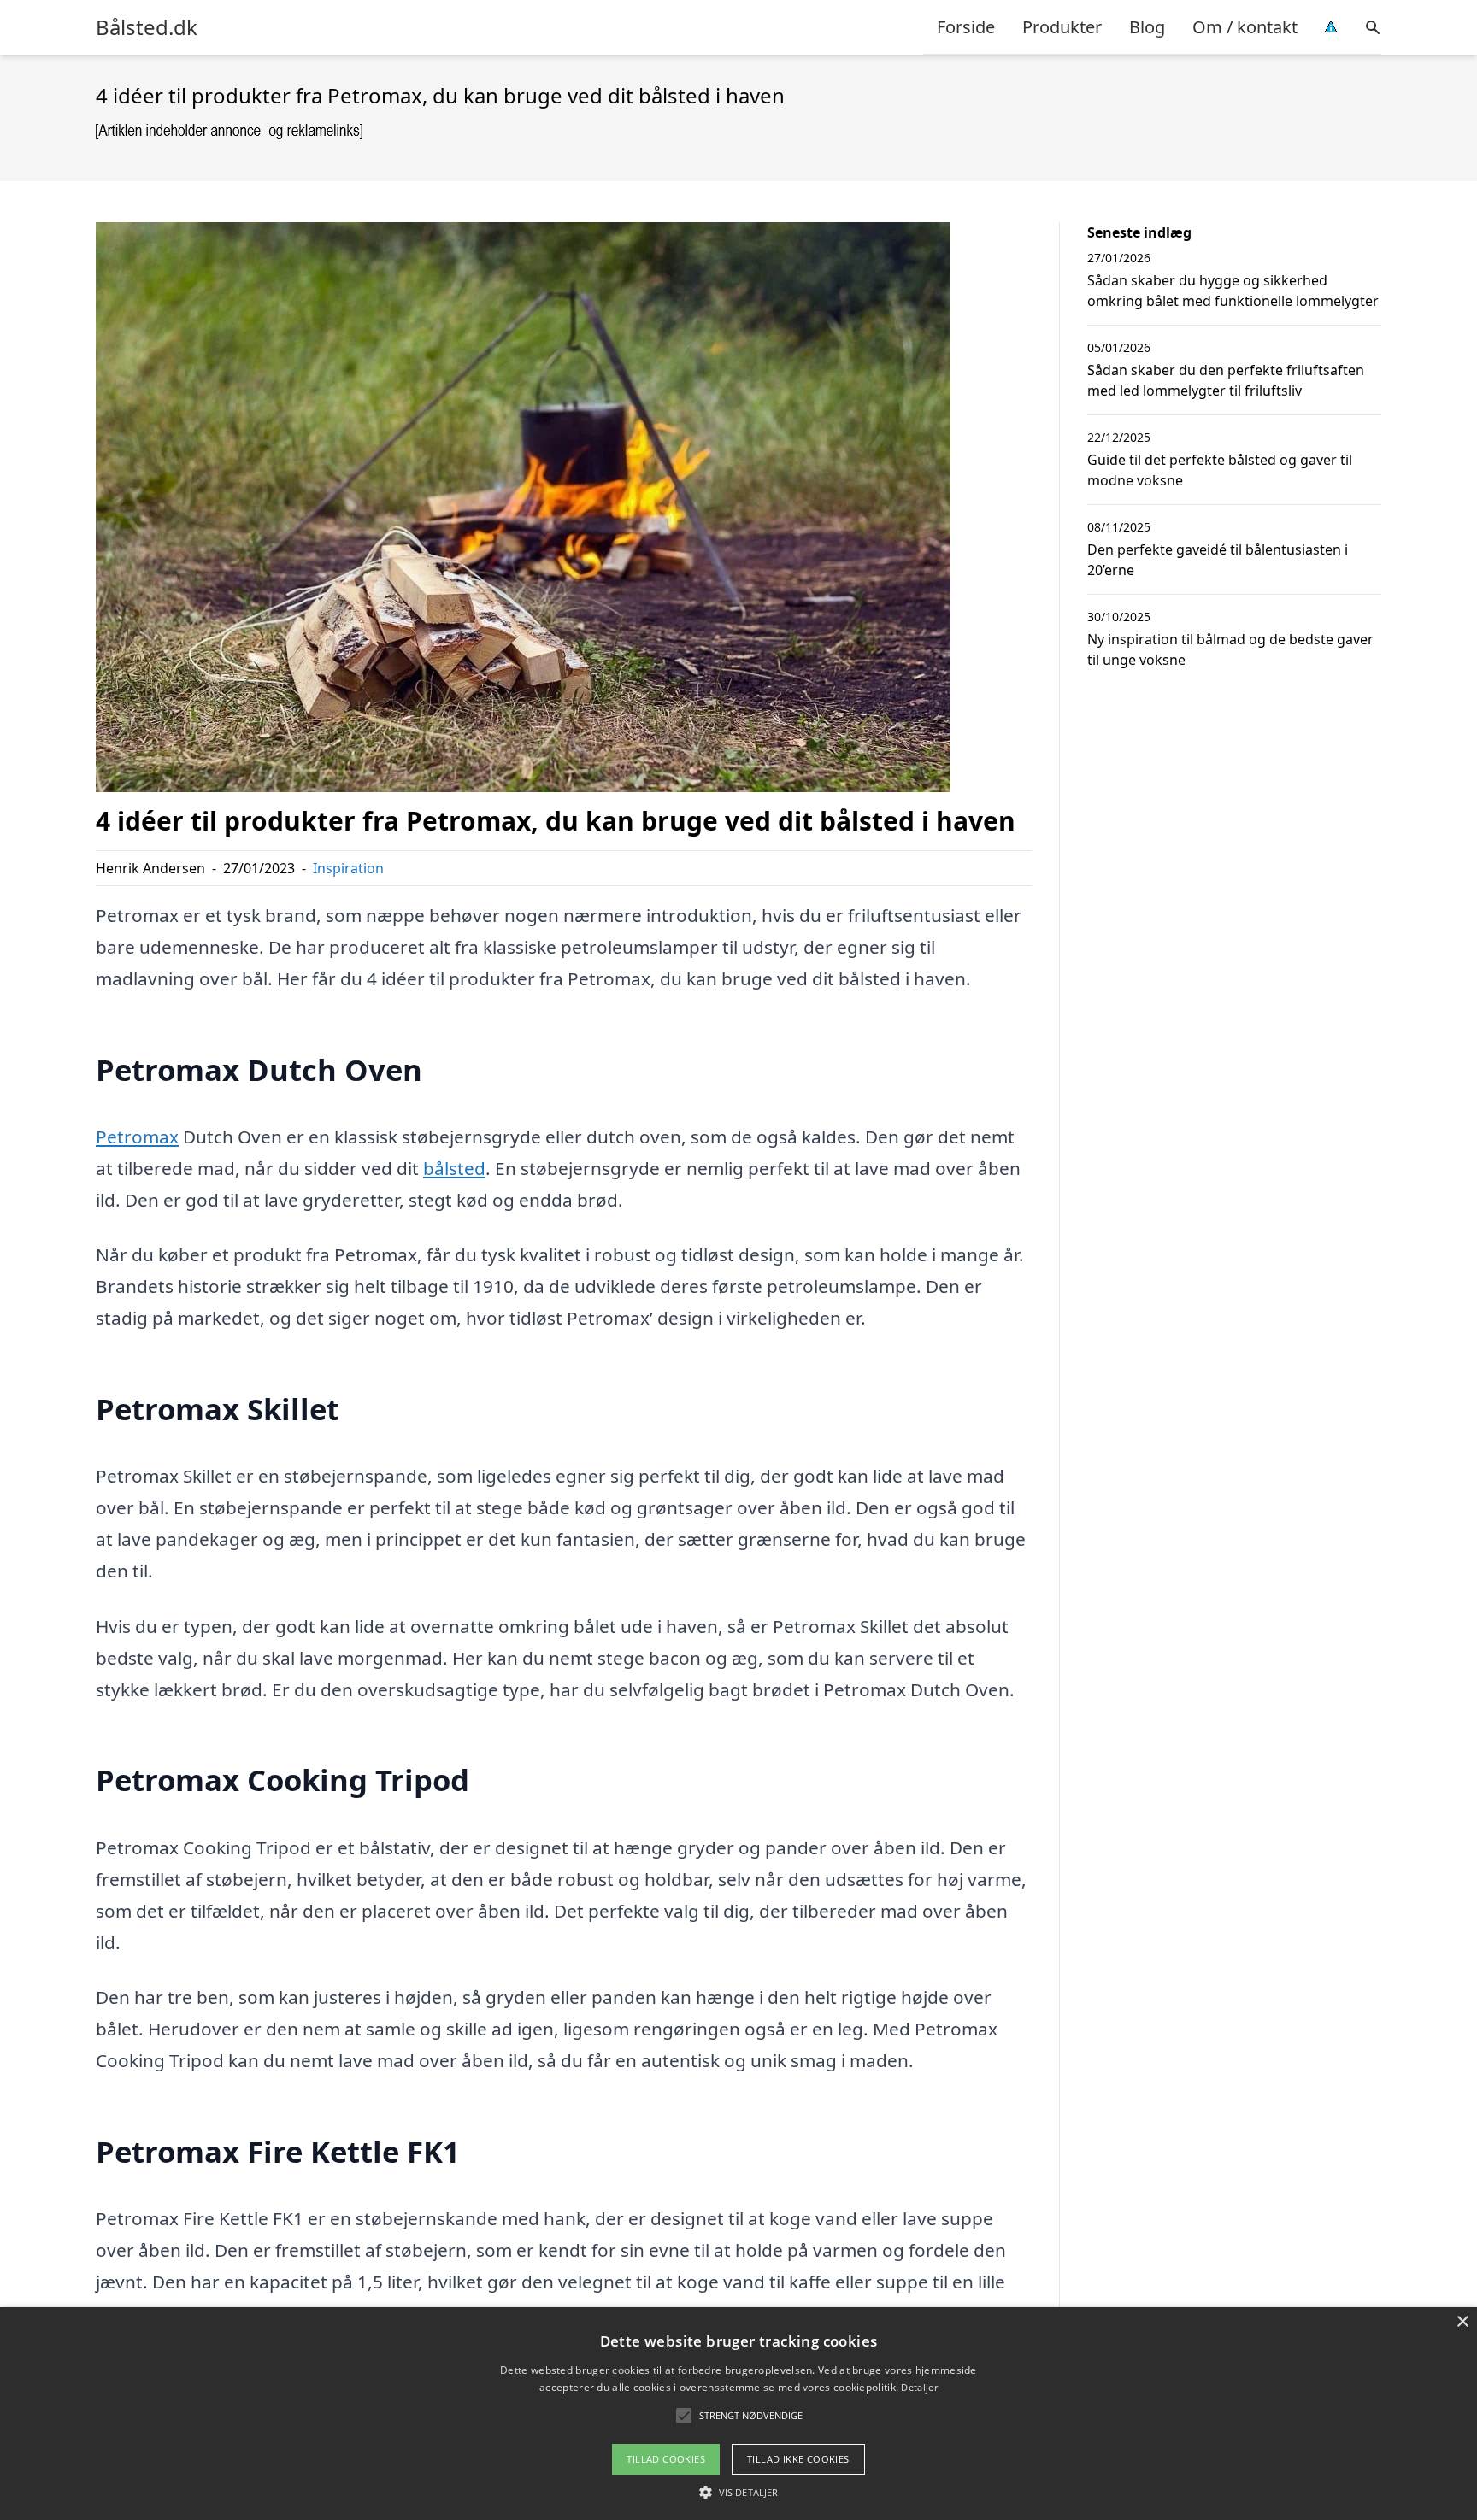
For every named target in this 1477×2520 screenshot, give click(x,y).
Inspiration (348, 868)
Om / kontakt (1245, 27)
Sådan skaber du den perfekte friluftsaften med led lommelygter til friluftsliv (1226, 380)
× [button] (1462, 2322)
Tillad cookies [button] (666, 2459)
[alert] (738, 2414)
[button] (738, 2492)
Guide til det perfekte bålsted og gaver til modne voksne (1220, 470)
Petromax (137, 1137)
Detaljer (919, 2387)
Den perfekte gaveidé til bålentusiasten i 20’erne (1218, 560)
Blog (1147, 27)
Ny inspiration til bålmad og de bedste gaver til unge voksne (1230, 649)
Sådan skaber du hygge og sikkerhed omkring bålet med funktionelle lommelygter (1233, 291)
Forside (966, 27)
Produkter (1062, 27)
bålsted (454, 1168)
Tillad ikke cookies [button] (798, 2459)
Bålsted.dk (147, 27)
